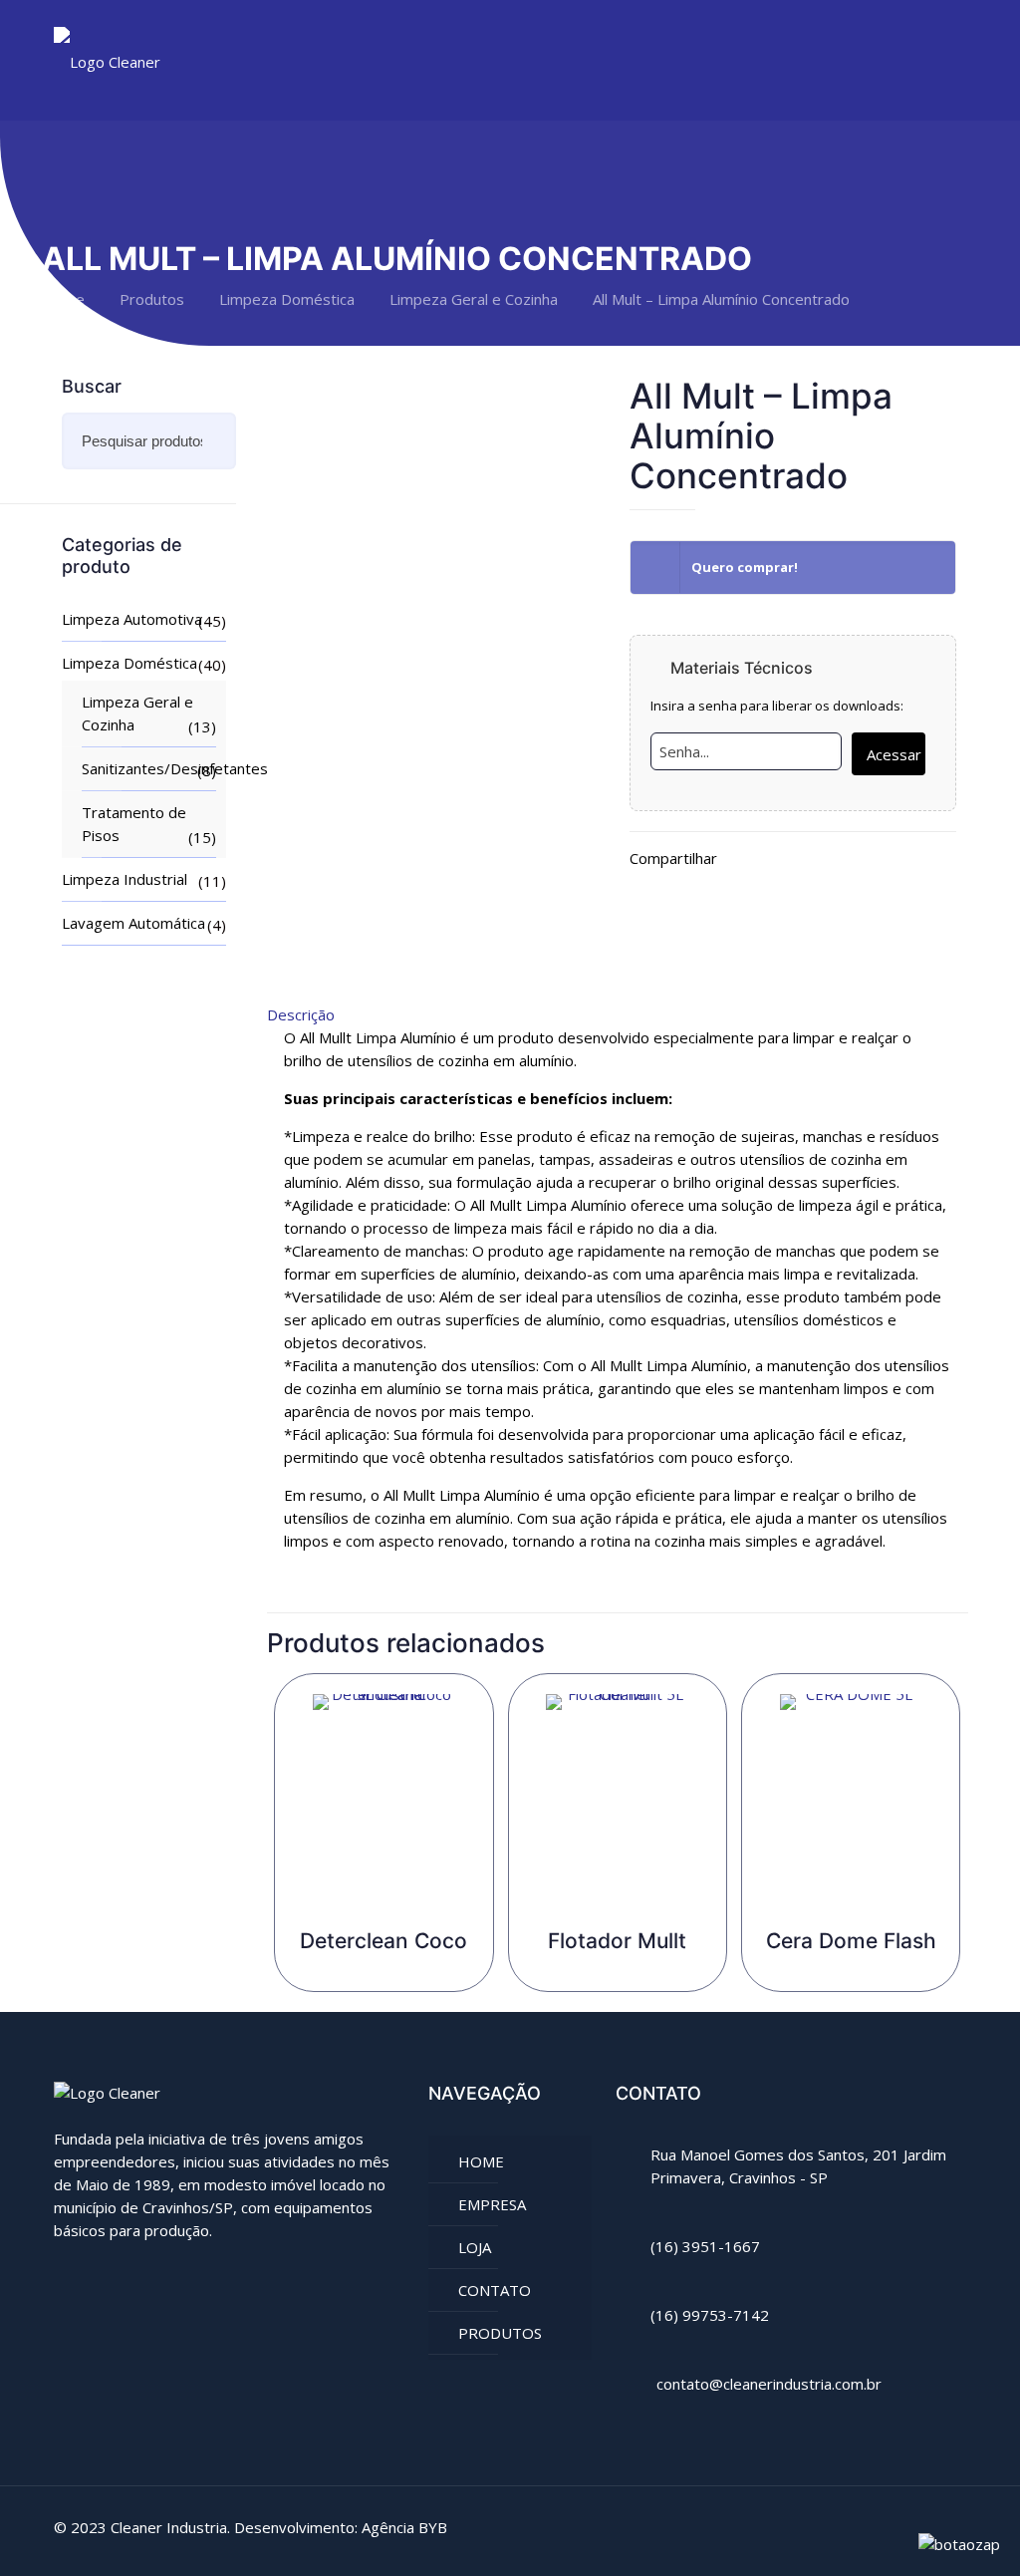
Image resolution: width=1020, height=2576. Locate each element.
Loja (475, 2247)
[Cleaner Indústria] (107, 60)
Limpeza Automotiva (132, 619)
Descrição (301, 1014)
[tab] (618, 1015)
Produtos (152, 299)
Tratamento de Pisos (134, 824)
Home (63, 299)
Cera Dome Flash (851, 1941)
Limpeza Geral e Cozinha (474, 299)
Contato (495, 2290)
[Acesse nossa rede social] (66, 2277)
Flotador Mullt (617, 1941)
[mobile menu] (934, 60)
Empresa (492, 2204)
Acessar (894, 754)
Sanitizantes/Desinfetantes (149, 768)
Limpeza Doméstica (287, 299)
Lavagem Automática (133, 923)
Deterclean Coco (383, 1941)
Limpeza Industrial (125, 879)
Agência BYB (404, 2527)
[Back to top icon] (945, 2528)
